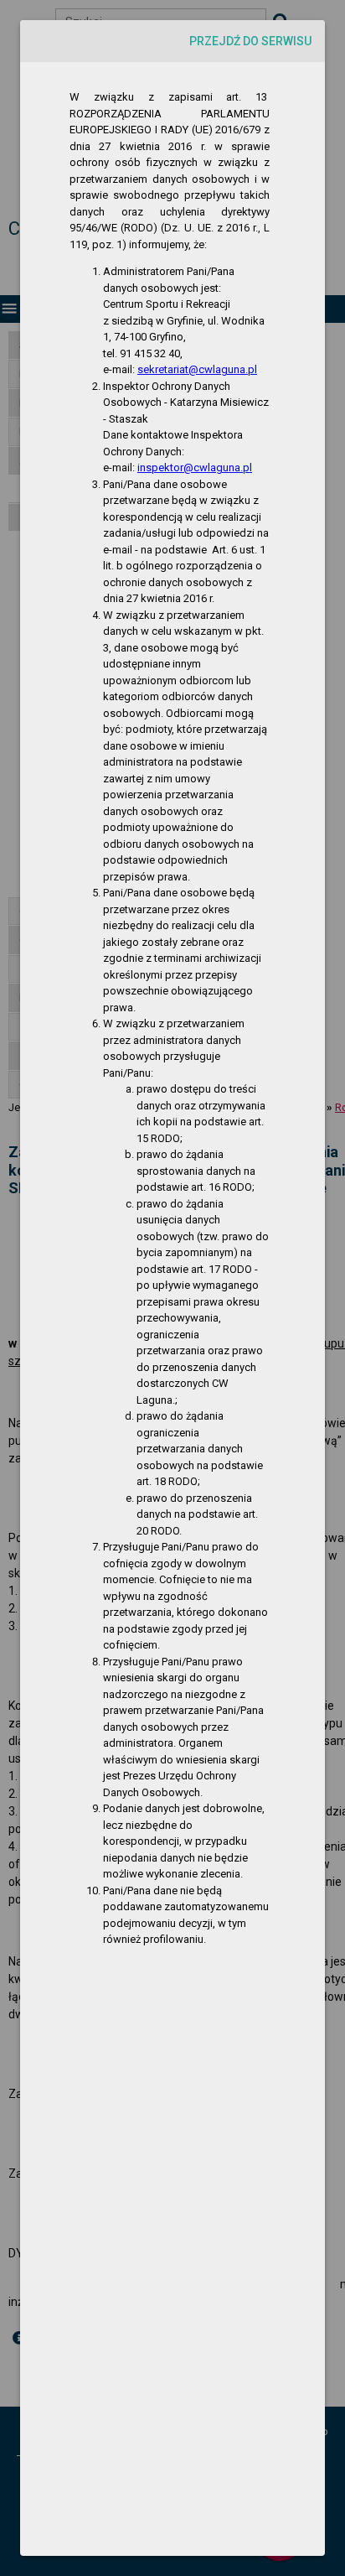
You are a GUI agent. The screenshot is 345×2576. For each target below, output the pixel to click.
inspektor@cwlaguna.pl (195, 467)
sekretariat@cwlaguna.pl (197, 369)
